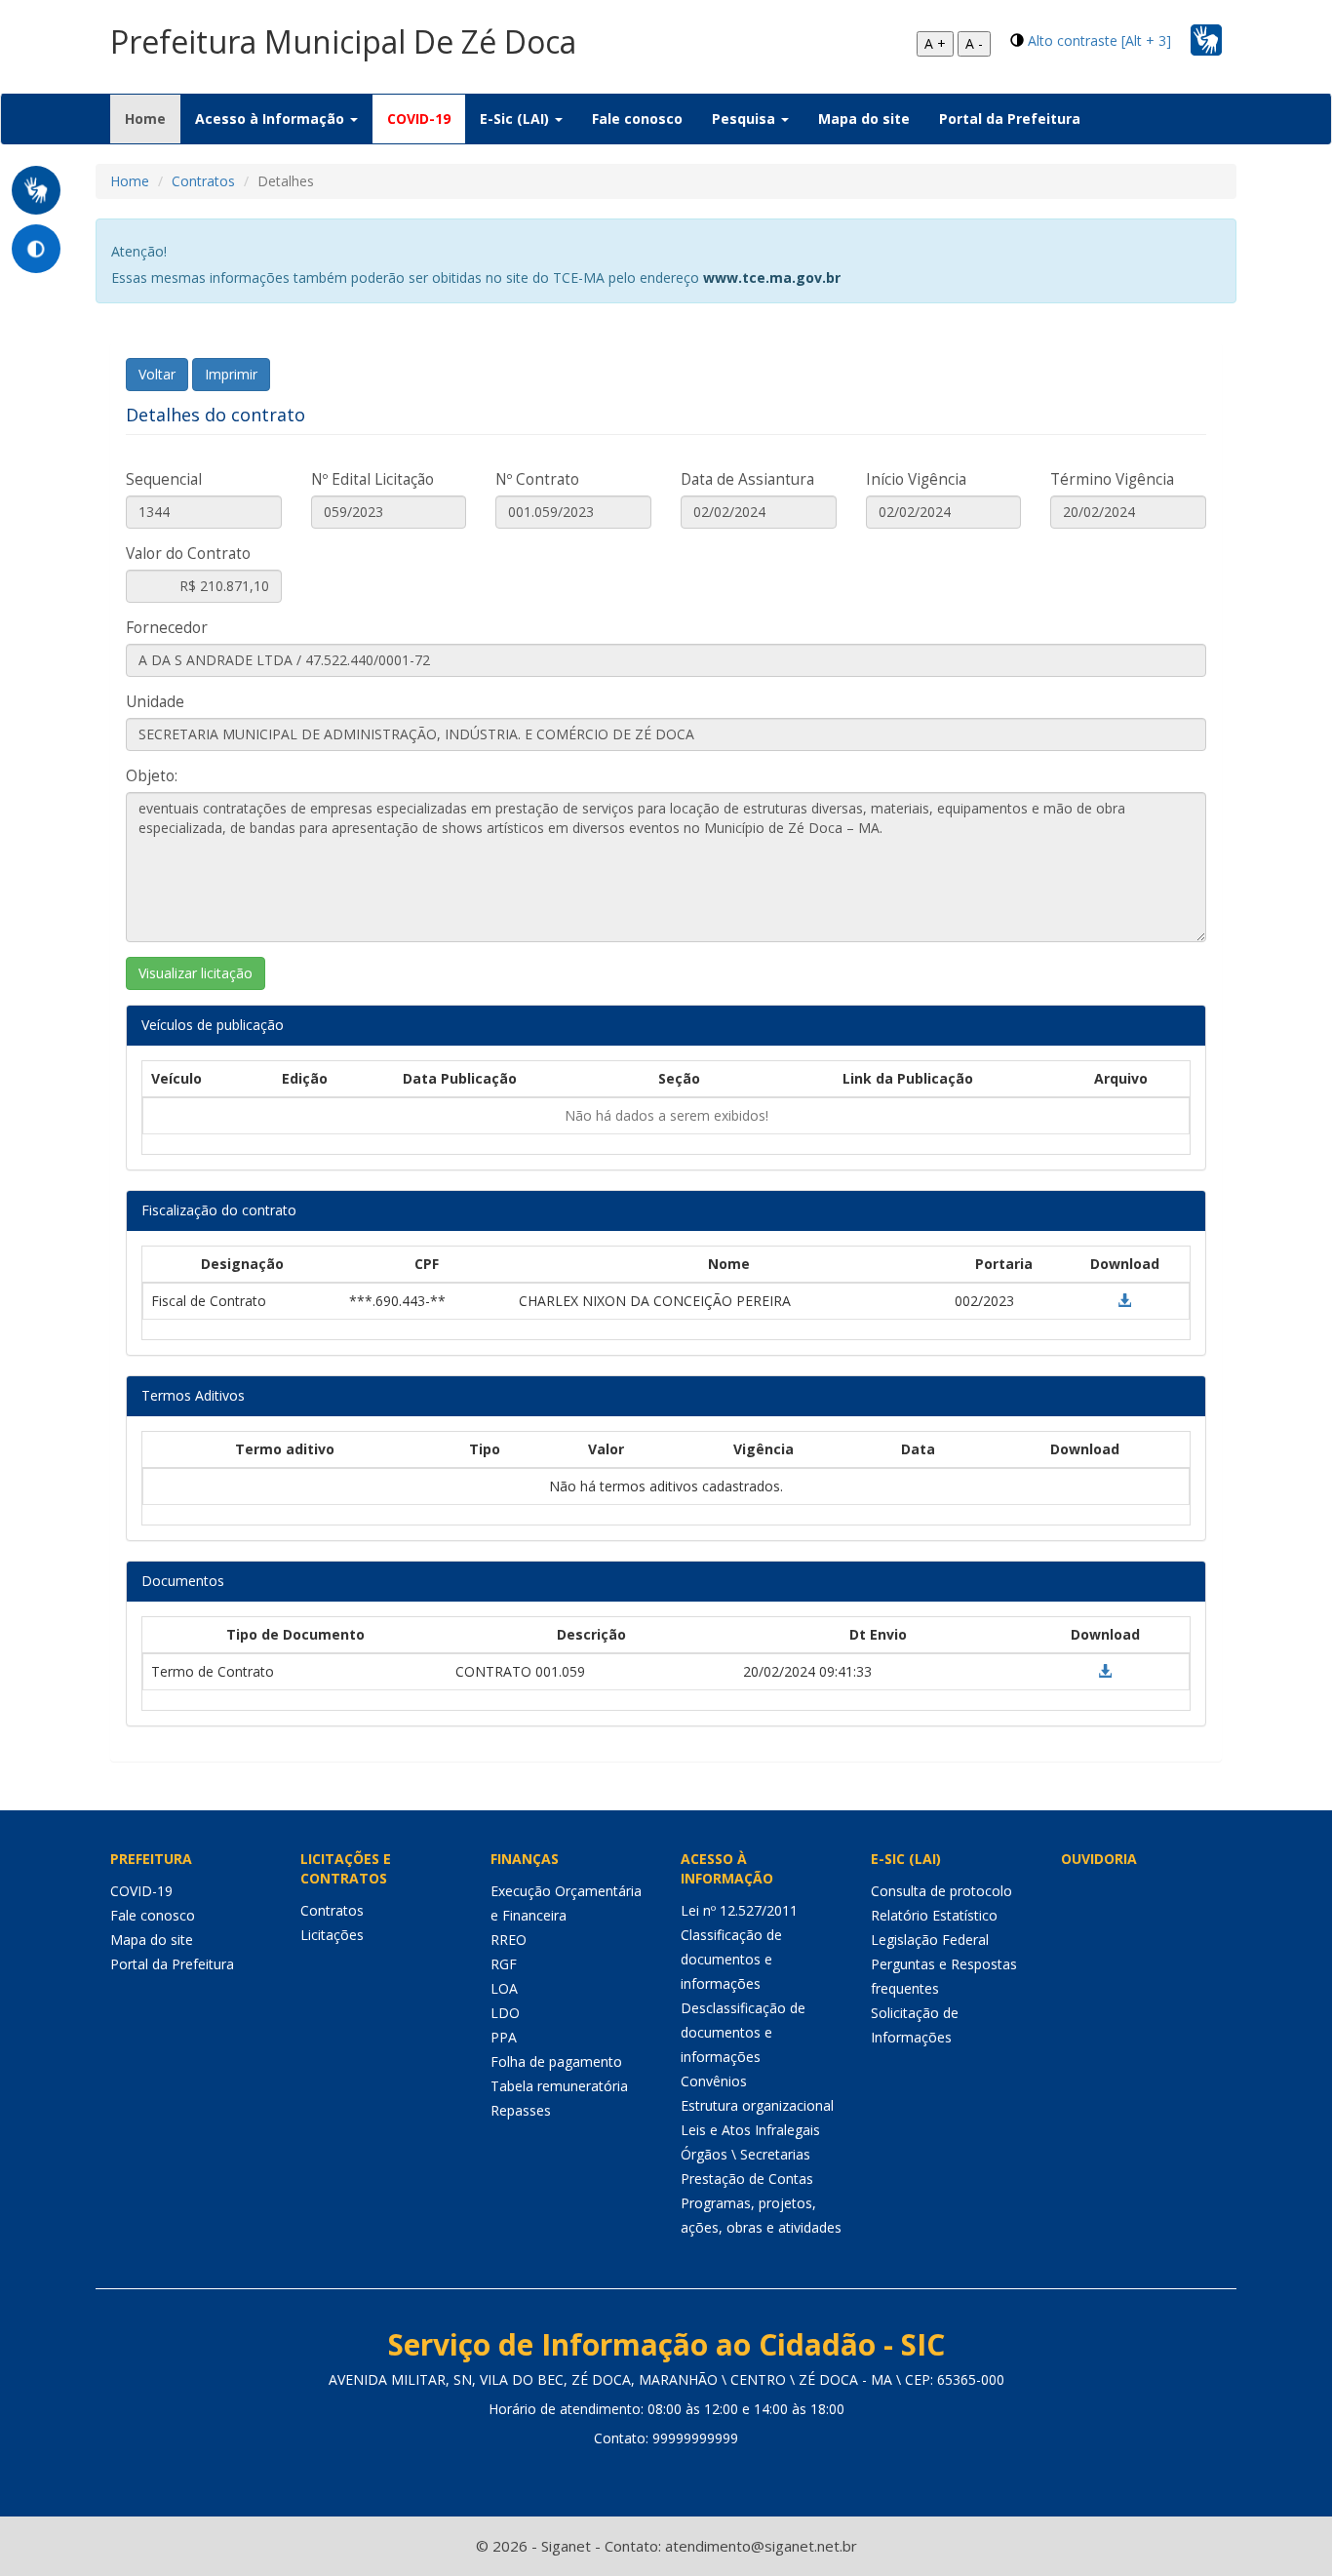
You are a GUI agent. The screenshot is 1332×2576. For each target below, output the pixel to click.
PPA (504, 2037)
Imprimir (231, 374)
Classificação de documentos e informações (731, 1959)
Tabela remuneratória (559, 2086)
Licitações (332, 1935)
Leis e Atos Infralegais (750, 2130)
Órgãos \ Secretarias (745, 2154)
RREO (509, 1940)
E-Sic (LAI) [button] (516, 119)
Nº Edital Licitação (372, 479)
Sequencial (164, 479)
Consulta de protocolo (941, 1891)
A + (935, 43)
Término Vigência (1112, 479)
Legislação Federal (930, 1940)
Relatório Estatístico (934, 1915)
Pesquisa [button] (745, 119)
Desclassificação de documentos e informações (743, 2032)
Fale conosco (637, 119)
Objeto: (152, 776)
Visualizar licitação (196, 973)
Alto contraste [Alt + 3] (1099, 40)
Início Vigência (916, 479)
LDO (505, 2013)
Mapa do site (864, 119)
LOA (504, 1988)
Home (153, 118)
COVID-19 (419, 119)
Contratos (203, 181)
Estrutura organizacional (757, 2105)
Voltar (157, 374)
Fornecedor (167, 628)
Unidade (155, 702)
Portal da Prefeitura (1010, 119)
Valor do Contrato (188, 554)
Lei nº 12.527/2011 (739, 1910)
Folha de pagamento (556, 2061)
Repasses (521, 2110)
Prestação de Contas (747, 2179)
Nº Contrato (537, 479)
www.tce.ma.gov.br (772, 277)
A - (974, 43)
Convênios (714, 2081)
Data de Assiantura (747, 479)
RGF (504, 1964)
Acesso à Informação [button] (272, 119)
